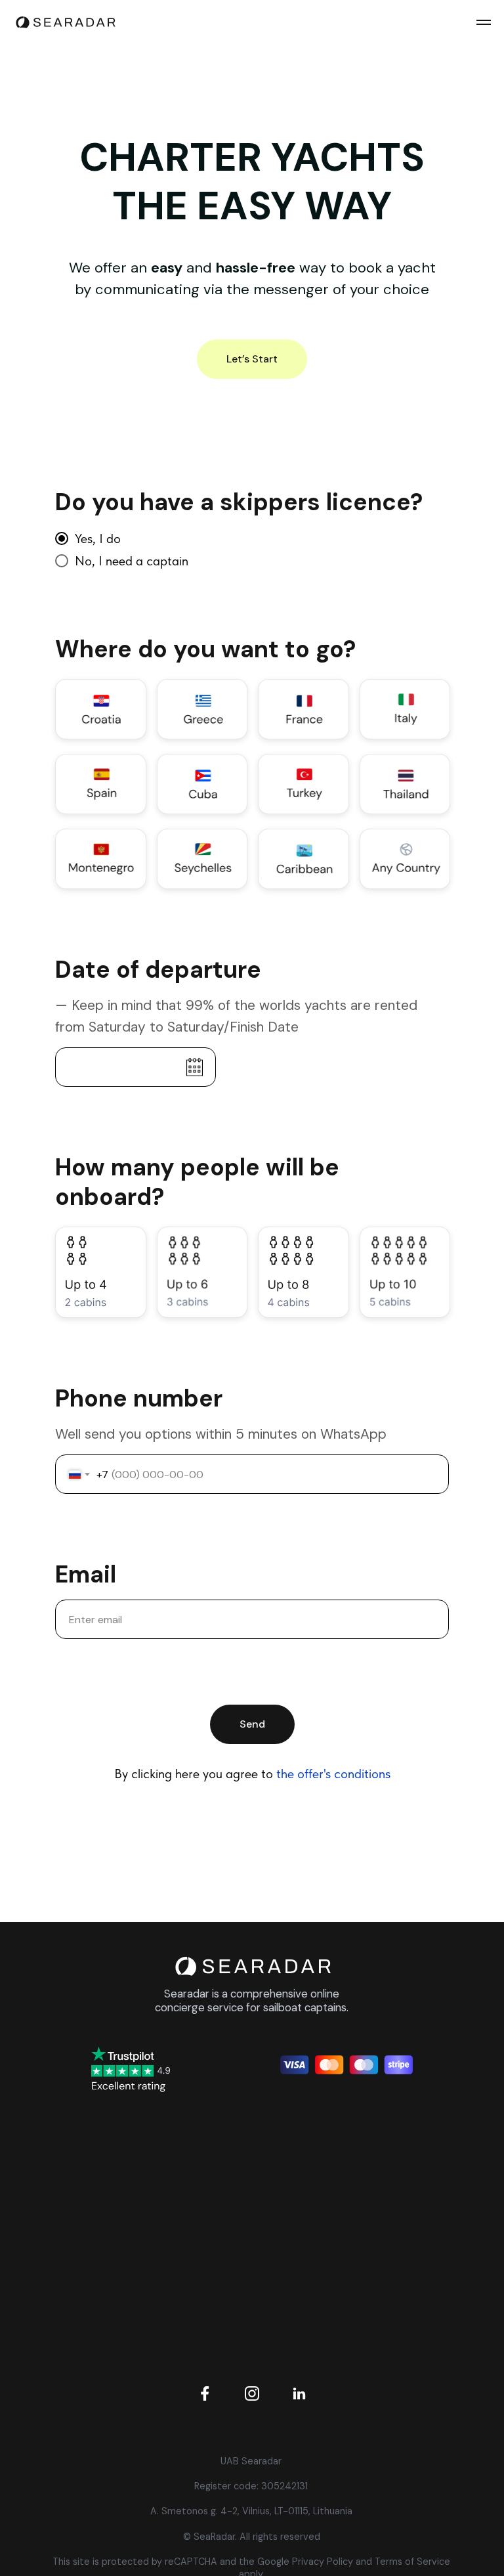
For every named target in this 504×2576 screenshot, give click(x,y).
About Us (150, 2177)
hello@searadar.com (355, 2207)
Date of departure (158, 970)
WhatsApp (355, 2236)
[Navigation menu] (484, 22)
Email (86, 1575)
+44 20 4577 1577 (354, 2177)
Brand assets (150, 2294)
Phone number (139, 1399)
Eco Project (150, 2206)
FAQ (150, 2323)
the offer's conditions (333, 1774)
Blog (150, 2264)
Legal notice (150, 2236)
